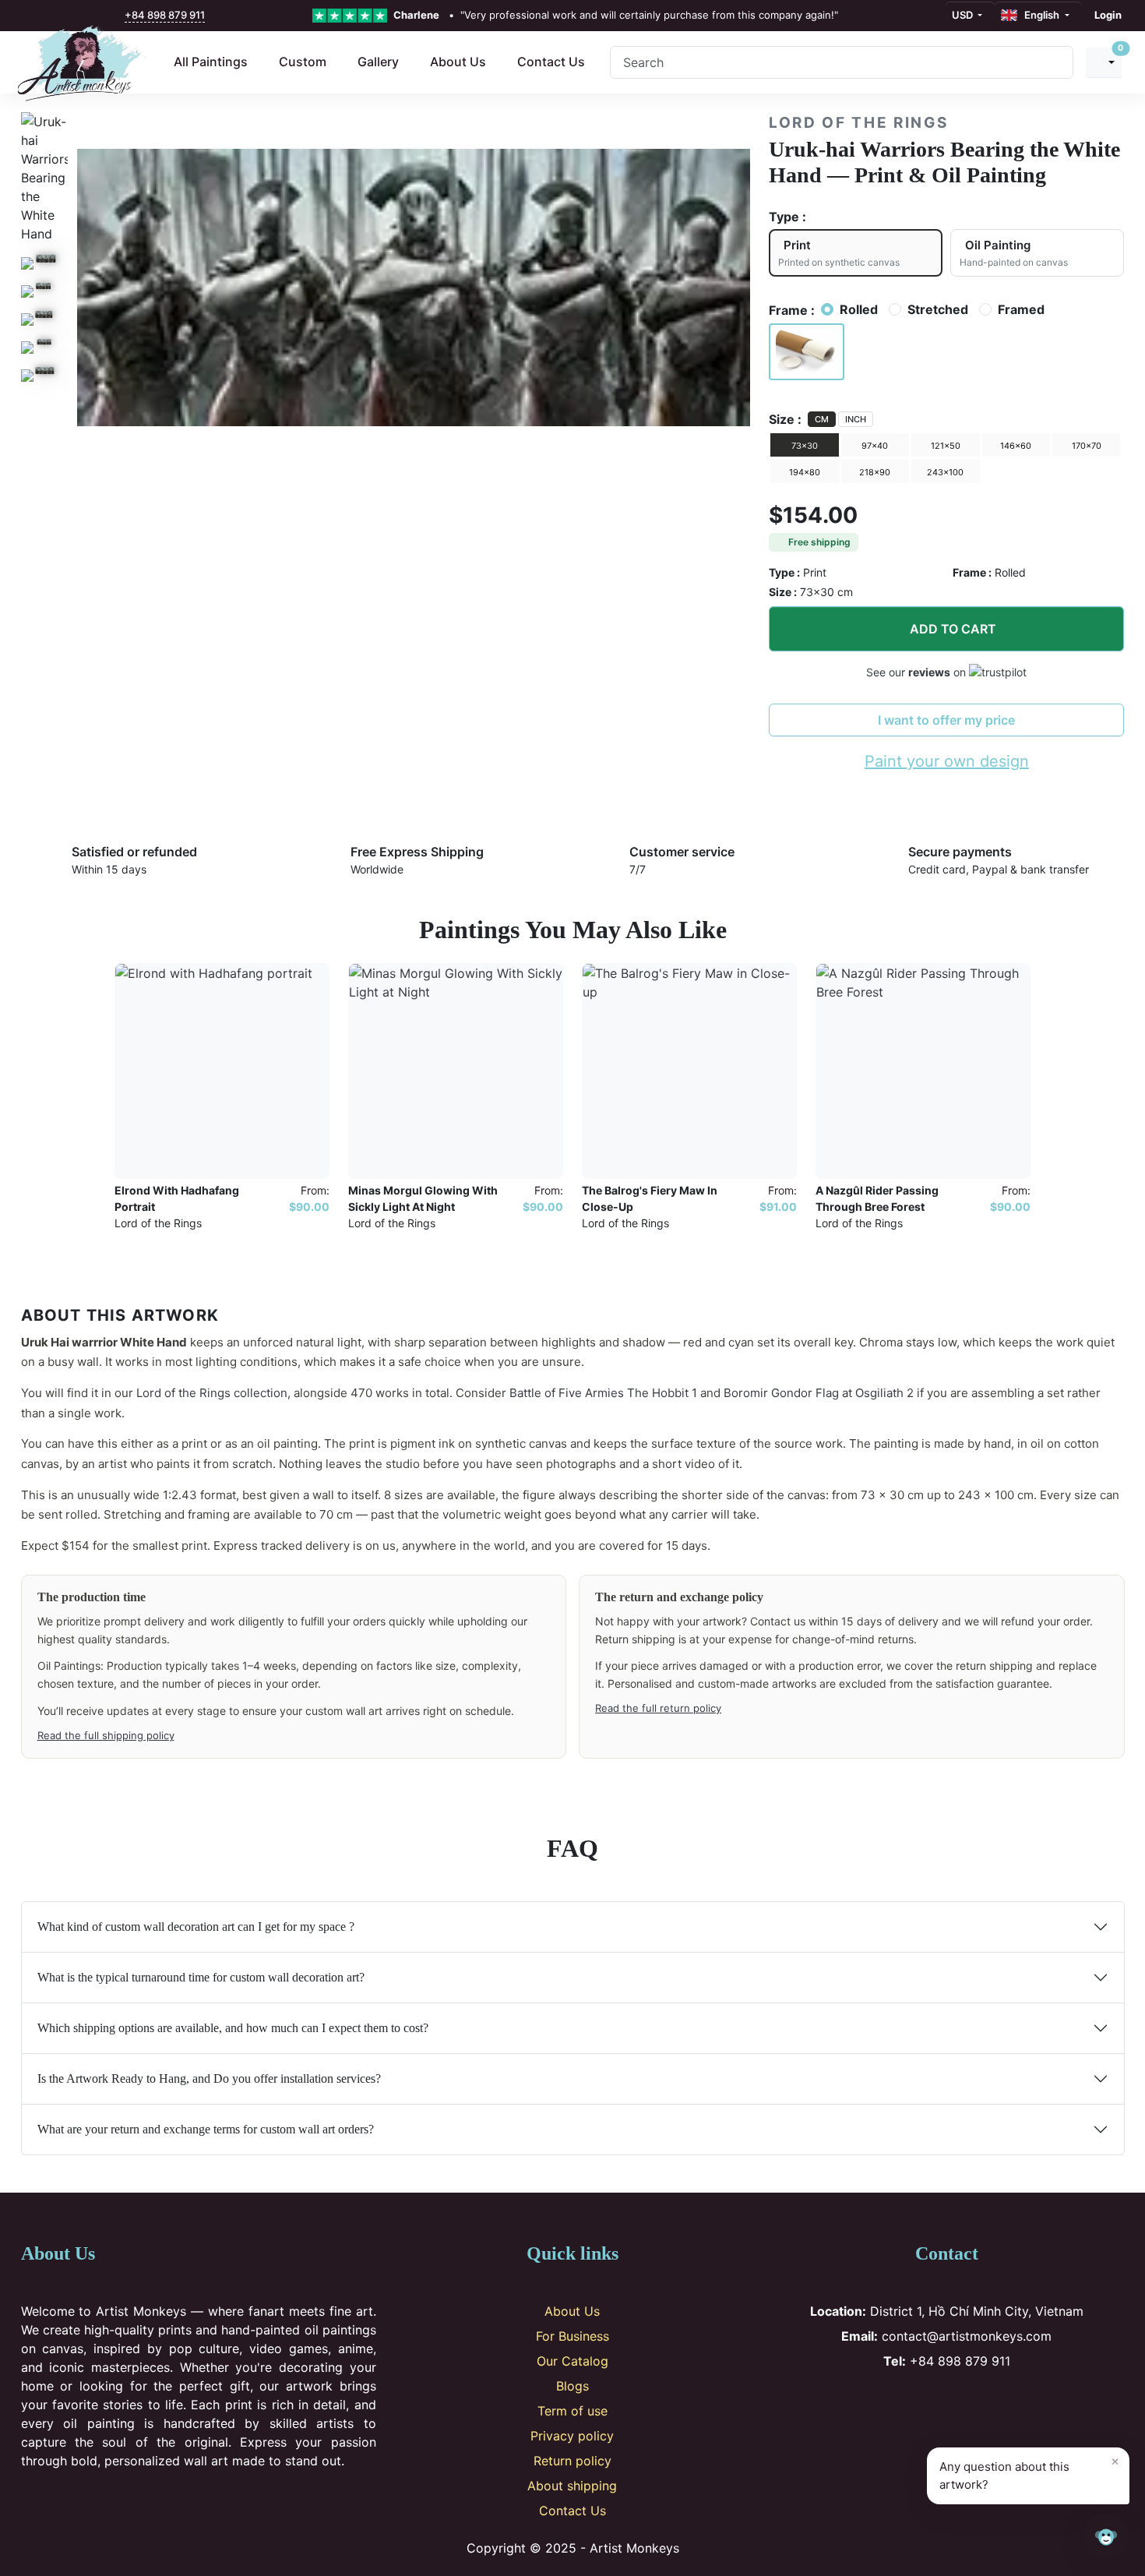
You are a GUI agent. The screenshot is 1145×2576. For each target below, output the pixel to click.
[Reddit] (998, 2401)
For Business (572, 2336)
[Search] (1055, 62)
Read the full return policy (658, 1708)
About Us (458, 62)
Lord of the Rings (858, 123)
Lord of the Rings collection (212, 1393)
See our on (918, 672)
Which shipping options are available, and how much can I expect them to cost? (233, 2028)
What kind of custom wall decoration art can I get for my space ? (196, 1927)
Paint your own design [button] (947, 761)
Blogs (572, 2386)
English (1039, 15)
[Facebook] (895, 2401)
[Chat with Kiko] (1106, 2537)
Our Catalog (572, 2361)
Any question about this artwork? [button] (1029, 2472)
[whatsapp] (116, 16)
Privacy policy (572, 2436)
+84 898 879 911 (165, 15)
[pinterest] (66, 16)
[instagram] (49, 16)
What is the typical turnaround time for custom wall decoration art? (201, 1977)
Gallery (378, 62)
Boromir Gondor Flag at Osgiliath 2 (819, 1393)
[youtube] (83, 16)
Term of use (572, 2411)
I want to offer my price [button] (946, 720)
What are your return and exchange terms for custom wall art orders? (206, 2129)
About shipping (572, 2486)
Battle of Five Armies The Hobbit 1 (603, 1393)
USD (964, 15)
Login (1108, 15)
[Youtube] (972, 2401)
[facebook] (33, 16)
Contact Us (551, 62)
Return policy (572, 2461)
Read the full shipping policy (106, 1735)
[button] (807, 352)
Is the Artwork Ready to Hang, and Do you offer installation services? (209, 2078)
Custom (303, 62)
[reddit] (100, 16)
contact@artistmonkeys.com (946, 2336)
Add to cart (953, 629)
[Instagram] (921, 2401)
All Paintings (211, 62)
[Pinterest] (947, 2401)
